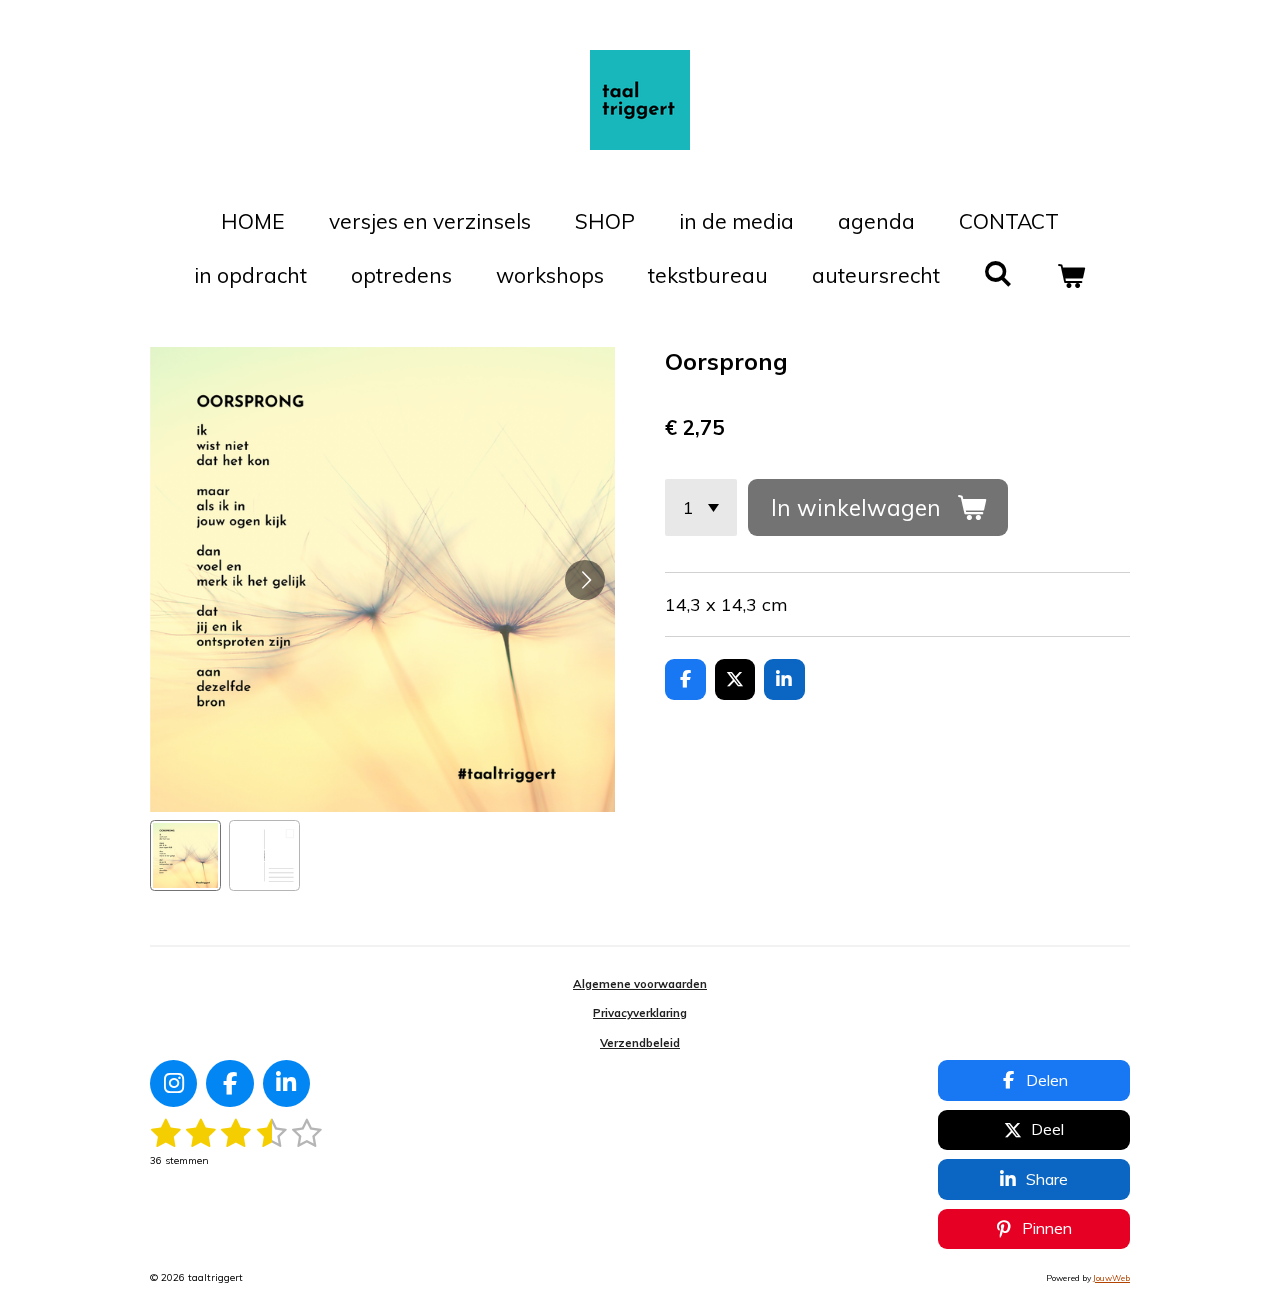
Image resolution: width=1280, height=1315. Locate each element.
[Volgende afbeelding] (585, 580)
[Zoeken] (998, 273)
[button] (185, 855)
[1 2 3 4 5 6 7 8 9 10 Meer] (701, 507)
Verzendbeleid (640, 1043)
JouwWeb (1111, 1278)
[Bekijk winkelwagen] (1071, 276)
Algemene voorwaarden (640, 984)
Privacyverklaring (640, 1013)
